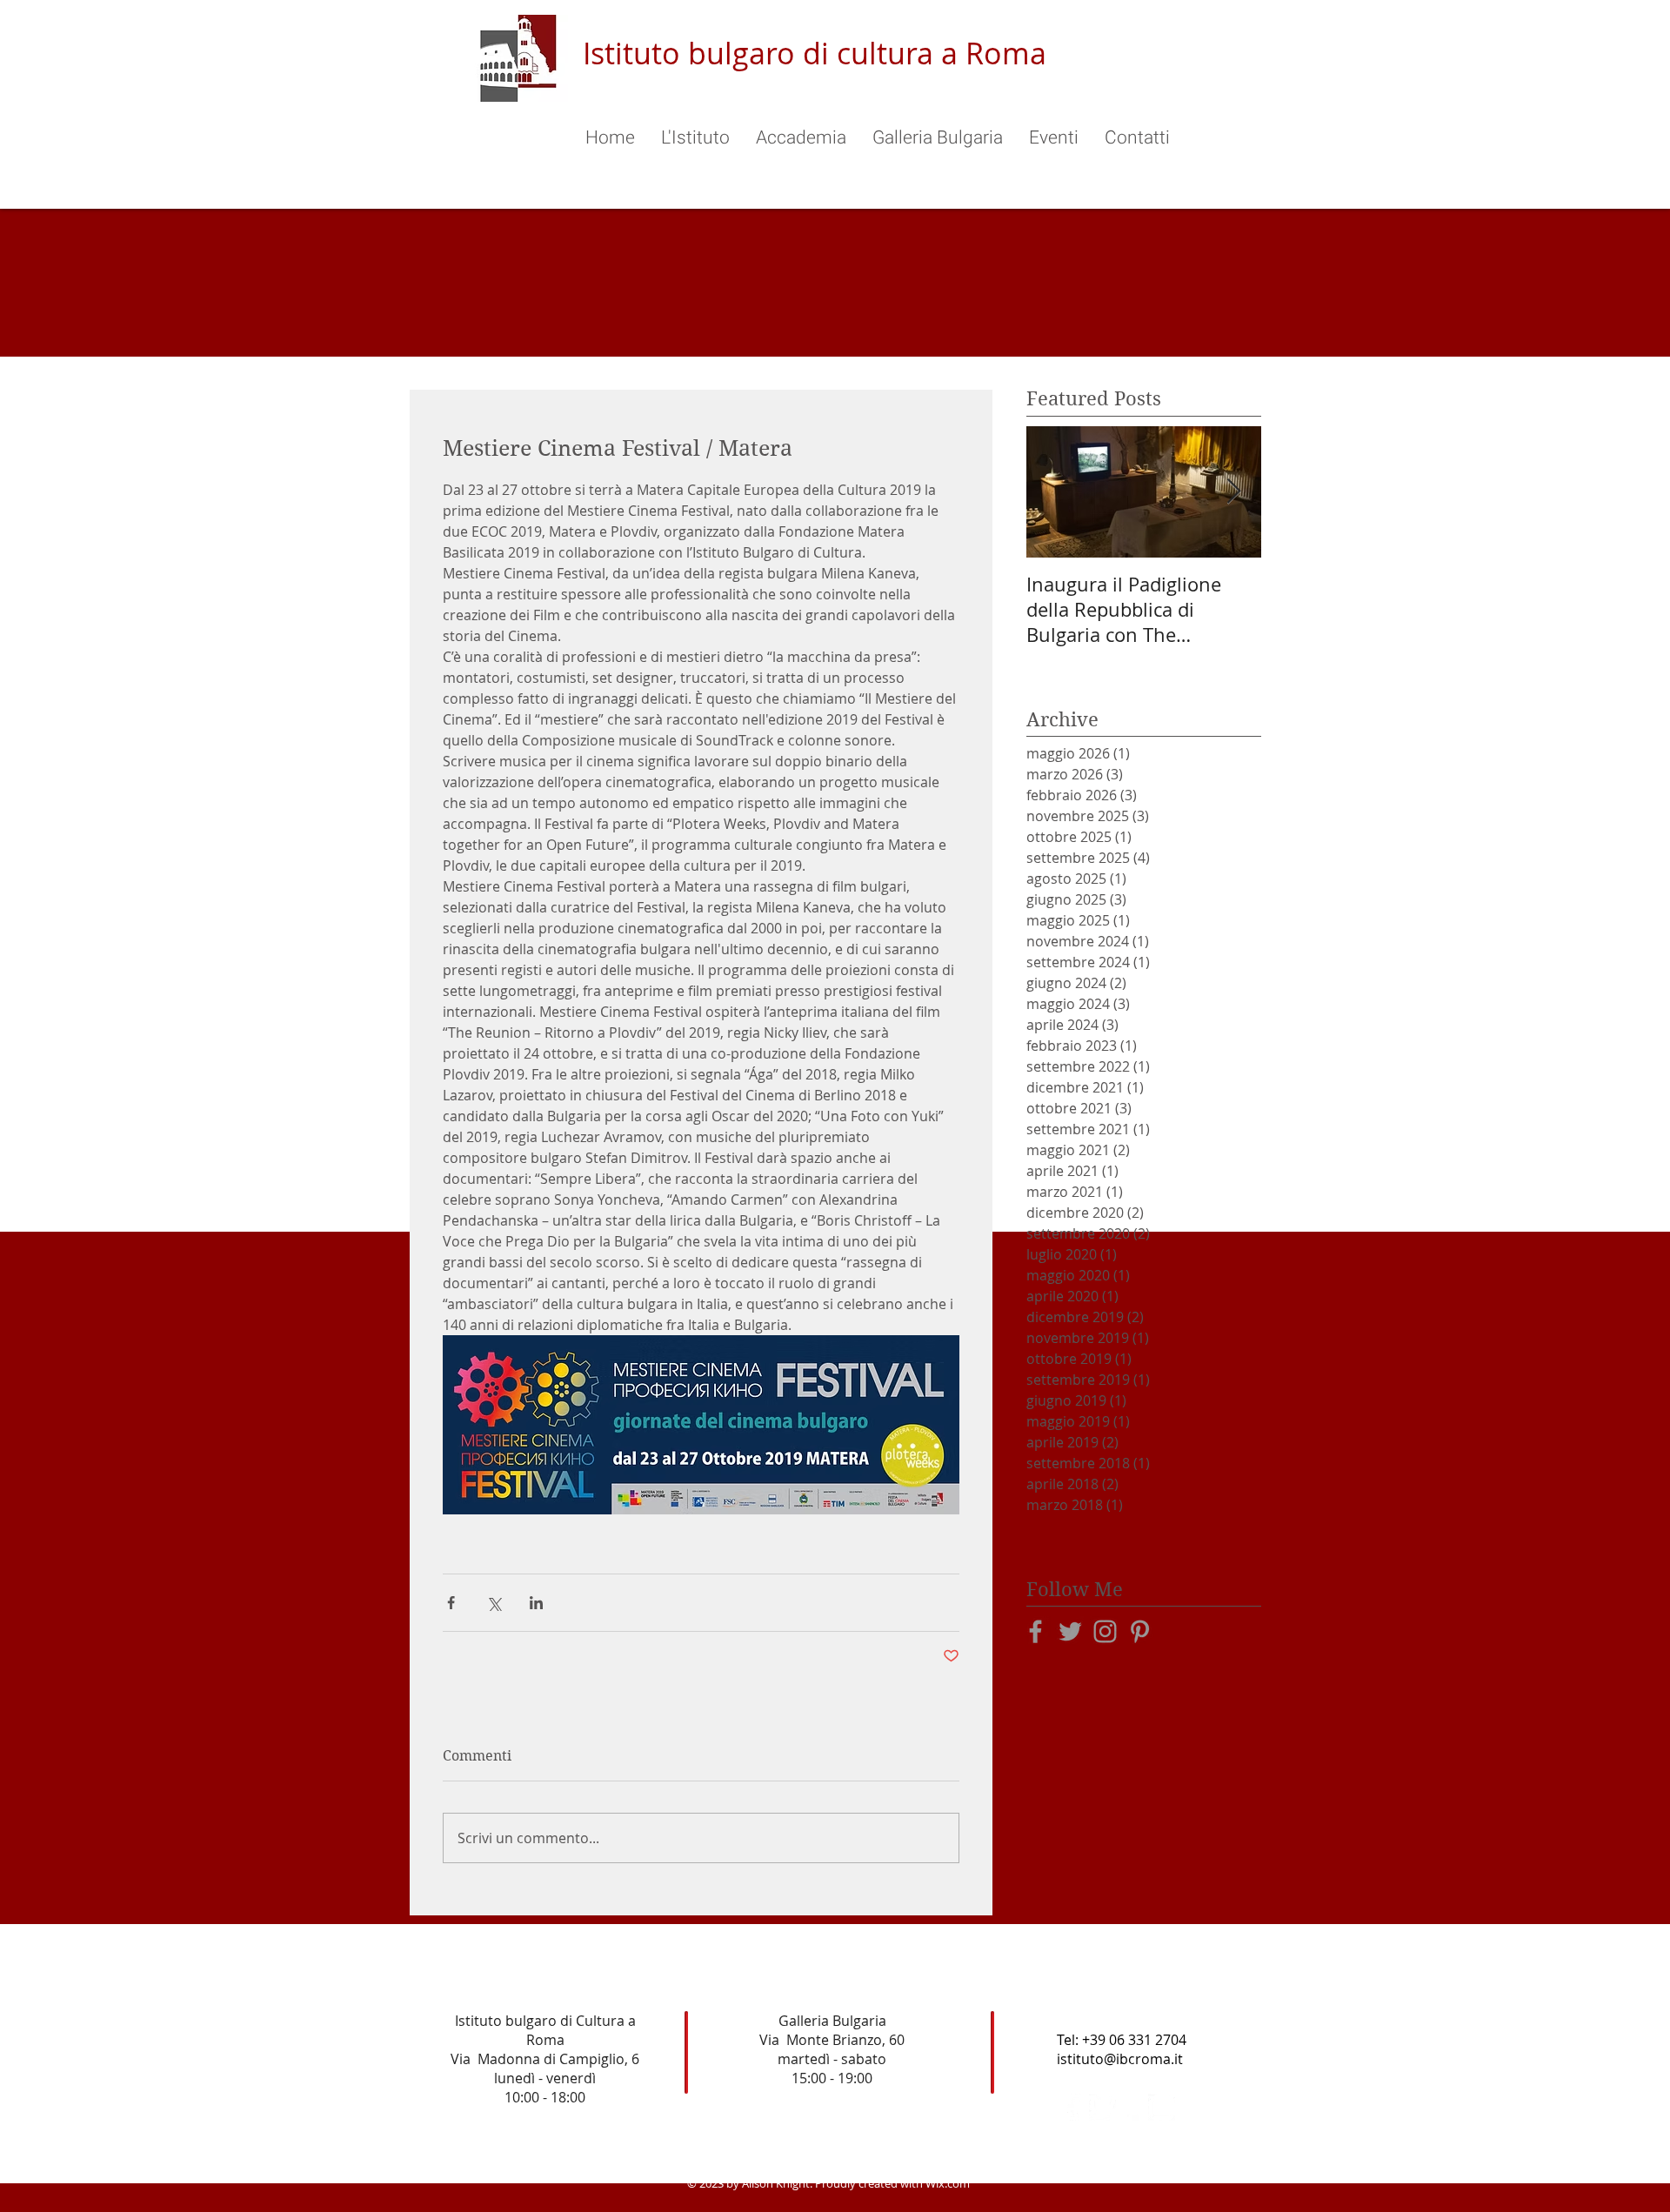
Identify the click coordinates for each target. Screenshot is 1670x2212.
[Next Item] (1233, 492)
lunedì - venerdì (545, 2078)
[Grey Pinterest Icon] (1140, 1631)
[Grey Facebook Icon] (1035, 1631)
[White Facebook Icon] (1073, 2107)
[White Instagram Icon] (1162, 2107)
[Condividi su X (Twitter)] (494, 1603)
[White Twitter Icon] (1102, 2107)
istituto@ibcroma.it (1120, 2059)
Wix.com (948, 2183)
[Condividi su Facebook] (451, 1603)
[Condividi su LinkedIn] (536, 1603)
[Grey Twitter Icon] (1070, 1631)
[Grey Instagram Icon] (1105, 1631)
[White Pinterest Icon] (1132, 2107)
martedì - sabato (832, 2059)
